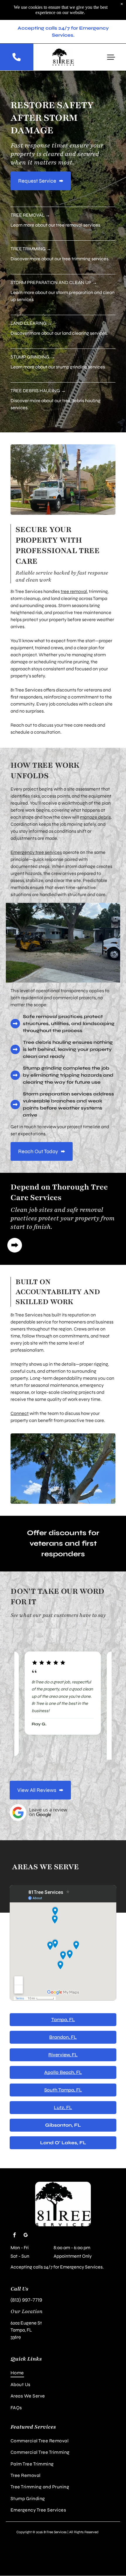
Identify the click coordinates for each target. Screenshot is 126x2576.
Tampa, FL (63, 2027)
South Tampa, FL (63, 2097)
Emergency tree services (36, 852)
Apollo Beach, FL (63, 2080)
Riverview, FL (63, 2062)
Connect (20, 1413)
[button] (111, 57)
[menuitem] (63, 2380)
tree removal (74, 591)
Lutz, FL (63, 2115)
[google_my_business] (25, 2243)
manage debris (95, 817)
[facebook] (14, 2243)
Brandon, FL (63, 2044)
